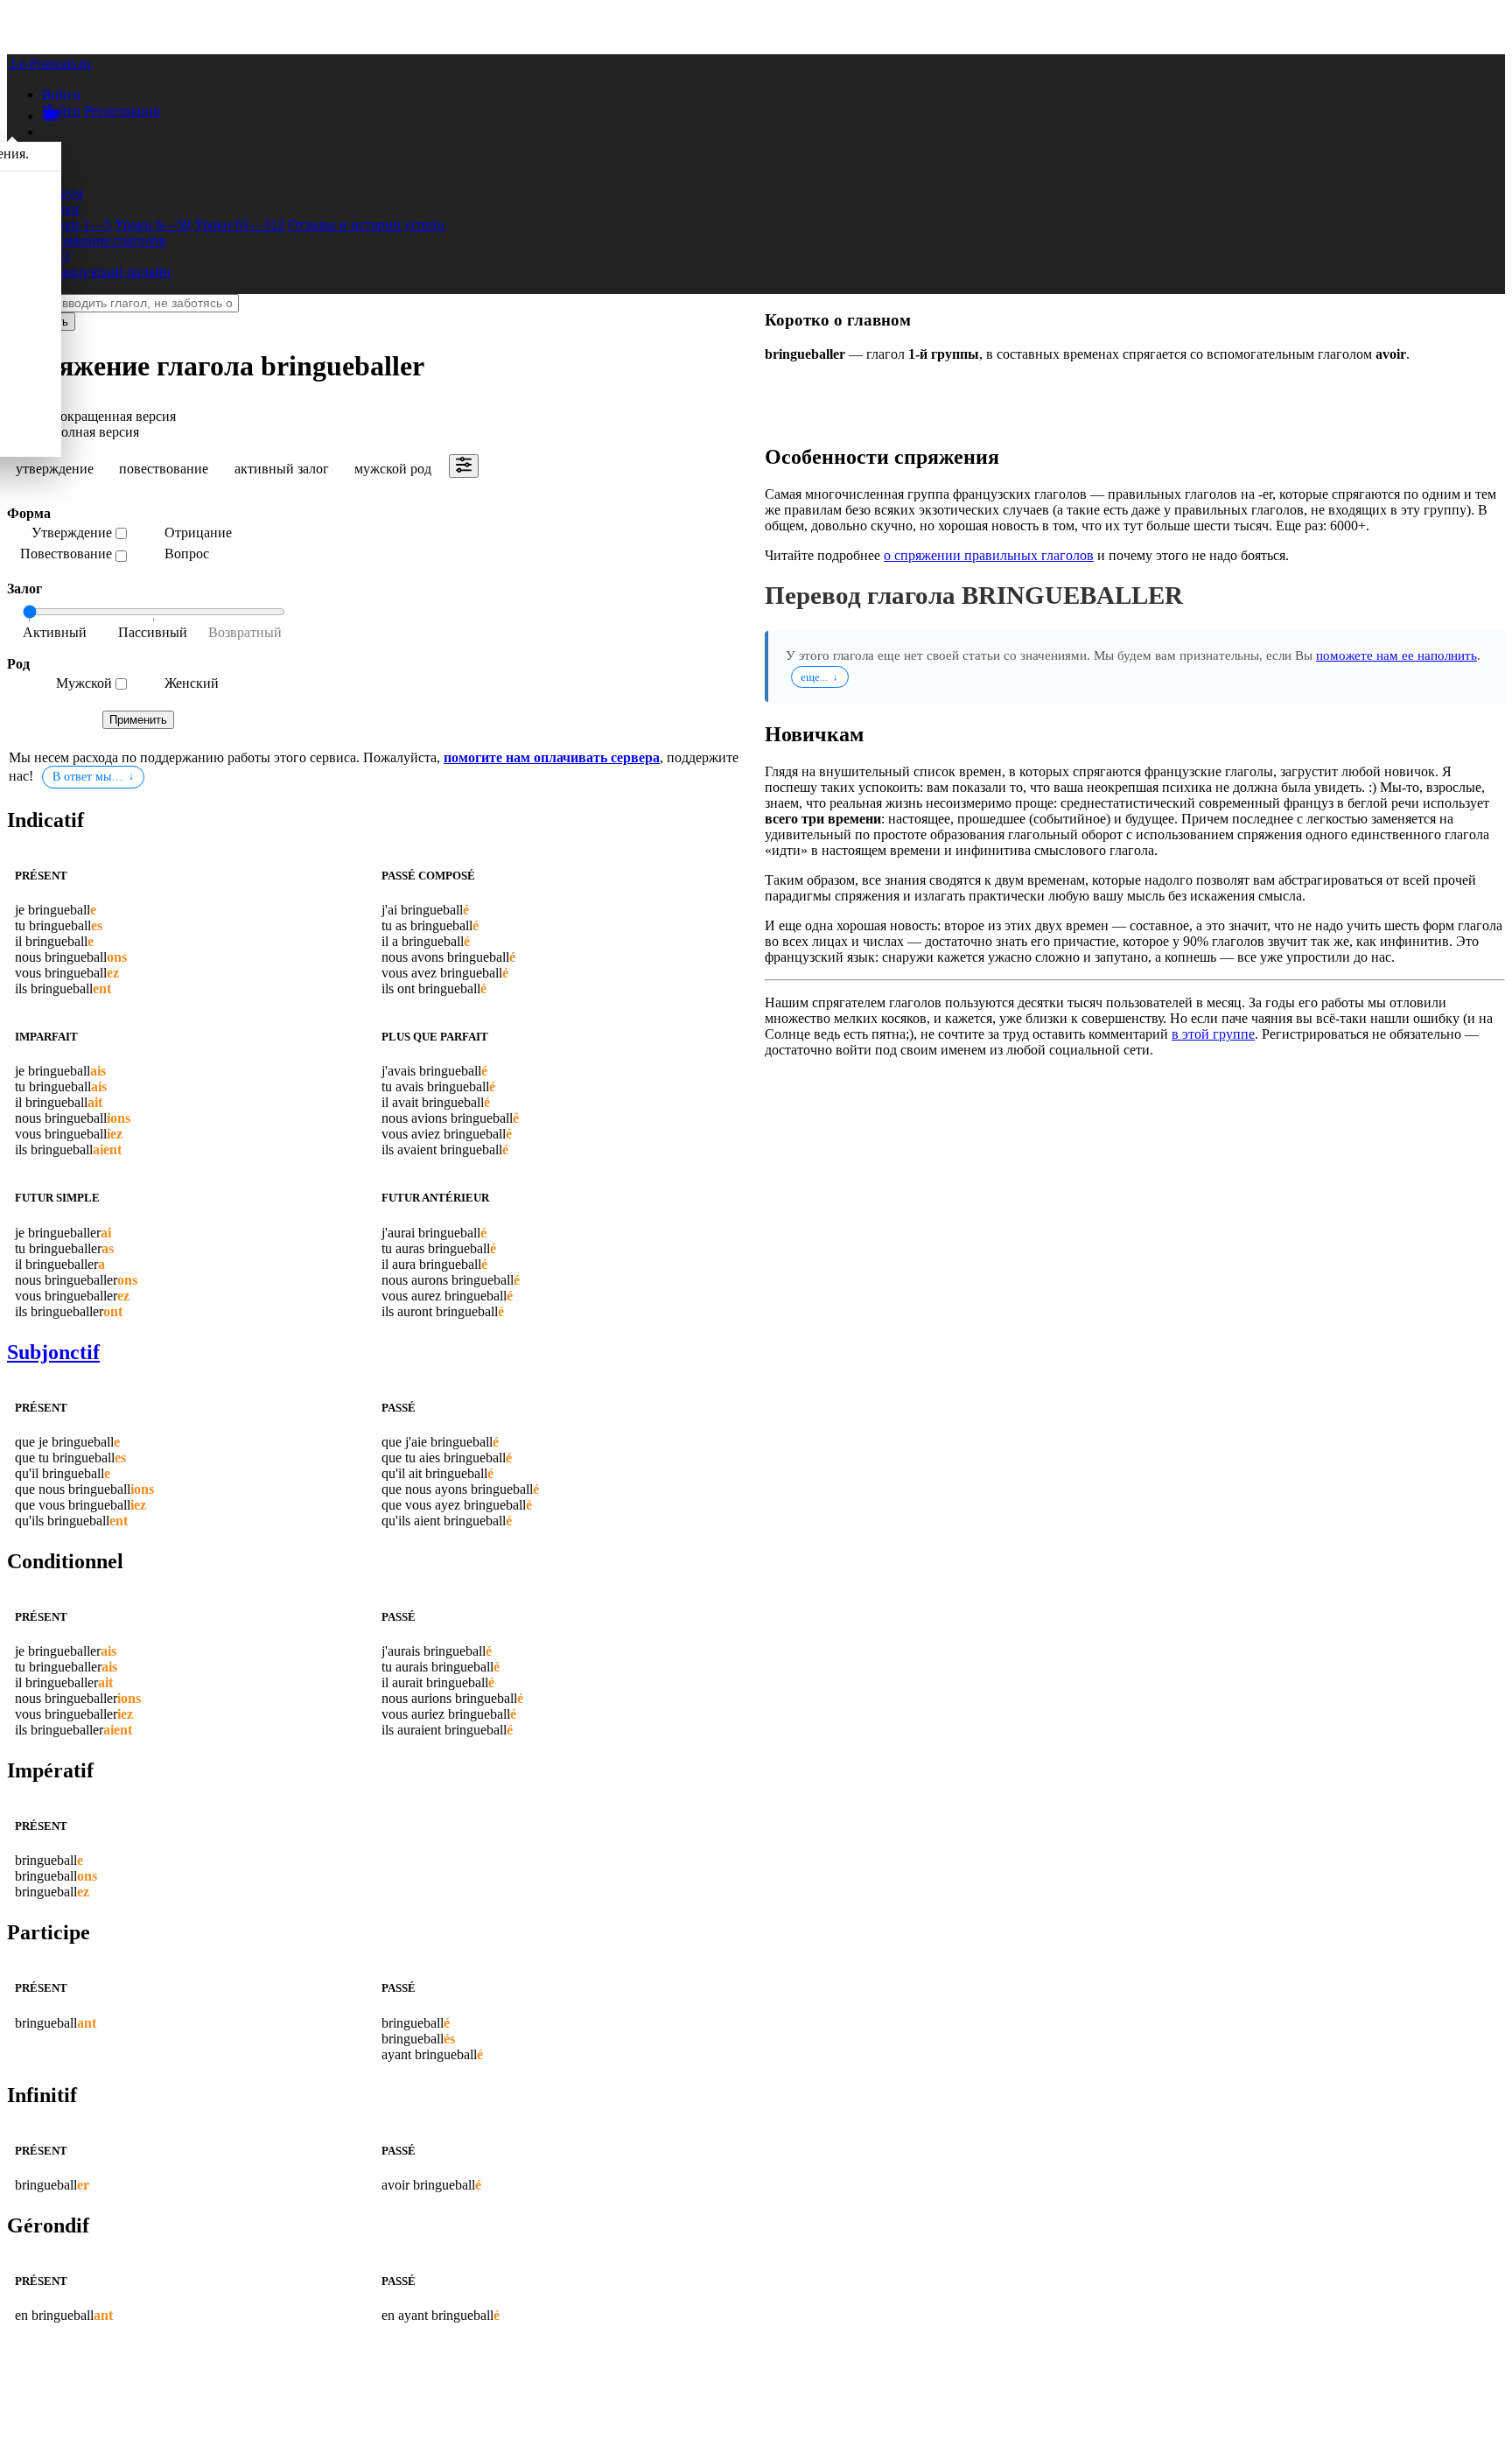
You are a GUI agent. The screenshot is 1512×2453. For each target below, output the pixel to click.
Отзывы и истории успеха (366, 224)
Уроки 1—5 (77, 224)
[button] (61, 94)
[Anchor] (88, 820)
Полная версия (95, 432)
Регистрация (122, 111)
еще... (814, 677)
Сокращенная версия (113, 416)
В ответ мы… (88, 777)
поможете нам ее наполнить (1396, 655)
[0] (65, 634)
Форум (63, 193)
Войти (61, 111)
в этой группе (1213, 1034)
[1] (152, 634)
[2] (240, 634)
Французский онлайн (106, 272)
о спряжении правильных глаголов (989, 555)
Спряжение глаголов (104, 240)
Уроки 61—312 (239, 224)
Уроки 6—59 (153, 224)
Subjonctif (53, 1352)
